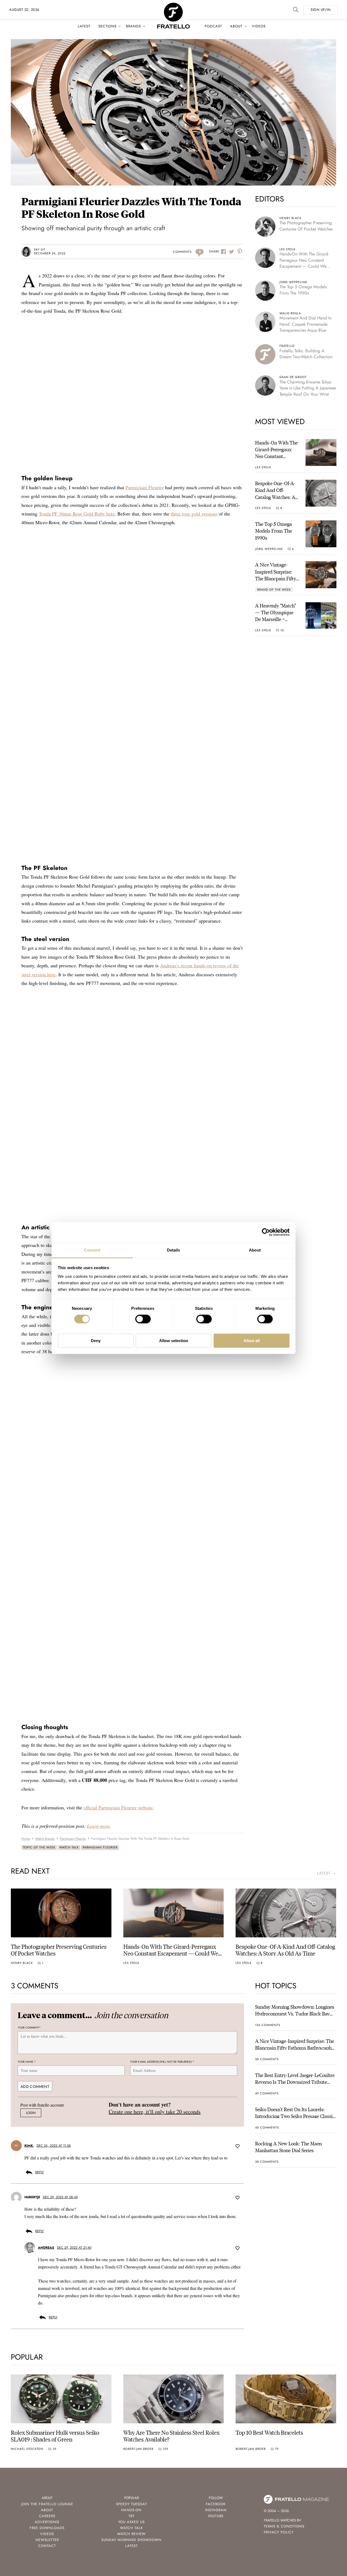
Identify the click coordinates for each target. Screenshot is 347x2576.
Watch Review (131, 2534)
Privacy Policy (279, 2532)
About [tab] (255, 1250)
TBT (131, 2516)
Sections (107, 26)
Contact (47, 2546)
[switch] (143, 1319)
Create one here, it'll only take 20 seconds (155, 2112)
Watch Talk (69, 1847)
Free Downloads (47, 2528)
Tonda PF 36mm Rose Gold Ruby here (77, 514)
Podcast (213, 26)
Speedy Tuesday (131, 2504)
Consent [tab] (92, 1250)
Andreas (46, 2248)
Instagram (216, 2510)
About (236, 26)
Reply (40, 2172)
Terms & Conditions (284, 2526)
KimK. (29, 2146)
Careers (47, 2516)
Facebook (216, 2504)
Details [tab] (174, 1250)
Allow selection (174, 1341)
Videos (259, 26)
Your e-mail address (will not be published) (162, 2062)
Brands (134, 26)
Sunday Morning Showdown (131, 2540)
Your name (27, 2062)
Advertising (47, 2522)
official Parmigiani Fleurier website (118, 1807)
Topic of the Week (39, 1847)
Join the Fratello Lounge (47, 2504)
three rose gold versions (194, 514)
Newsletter (47, 2540)
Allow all (252, 1341)
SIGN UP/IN (321, 10)
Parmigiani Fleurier (145, 487)
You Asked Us (131, 2522)
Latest (84, 26)
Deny (96, 1341)
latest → (327, 1873)
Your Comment (29, 2028)
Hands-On (131, 2510)
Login (31, 2113)
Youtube (216, 2516)
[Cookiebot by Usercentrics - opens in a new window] (266, 1232)
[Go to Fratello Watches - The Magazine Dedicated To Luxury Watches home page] (173, 6)
